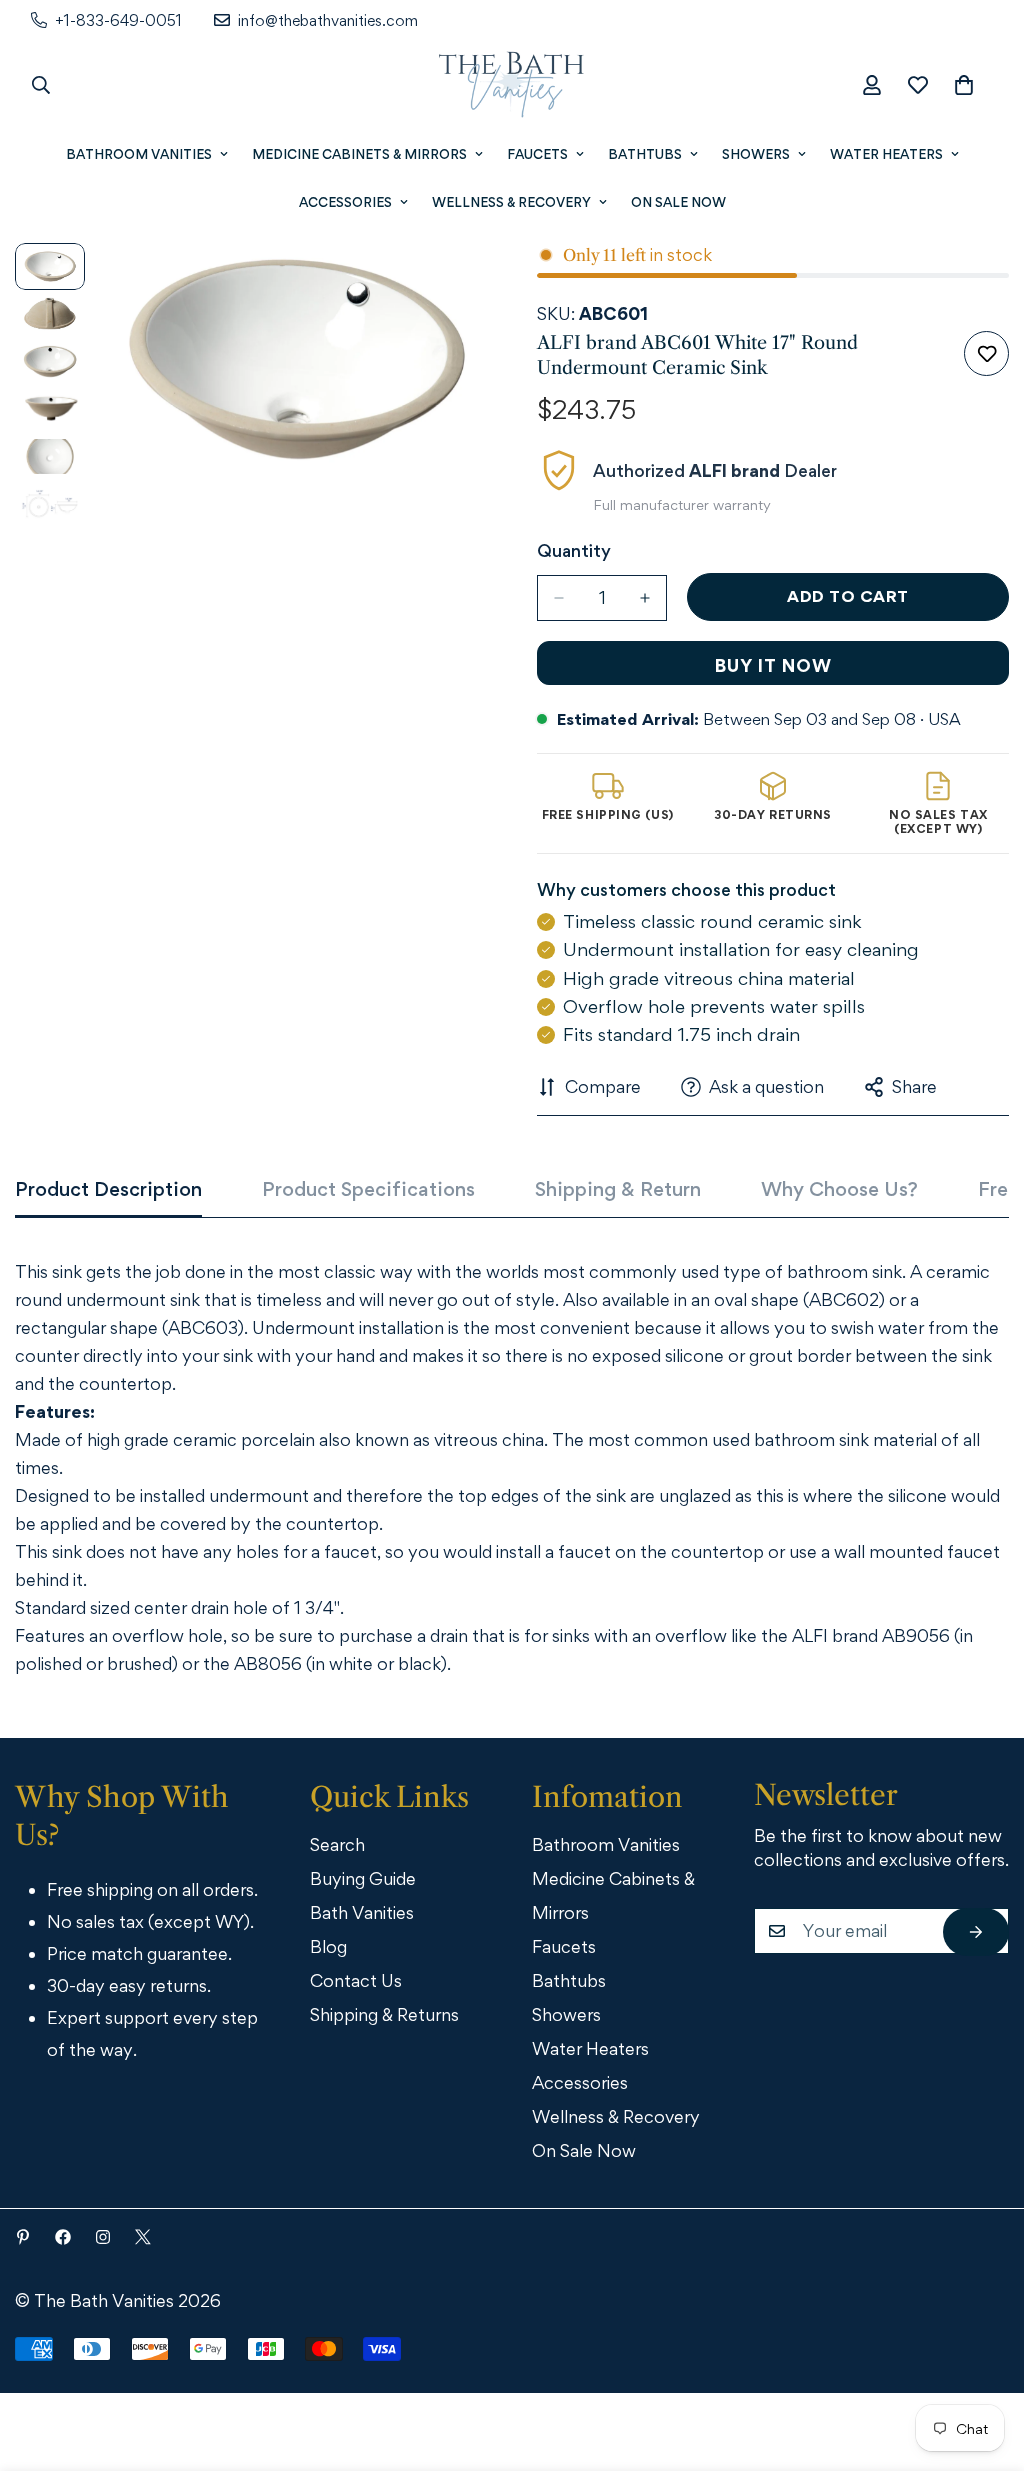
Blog (328, 1946)
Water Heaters (886, 154)
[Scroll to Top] (981, 2361)
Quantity (574, 550)
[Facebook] (63, 2237)
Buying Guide (363, 1878)
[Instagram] (103, 2237)
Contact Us (356, 1980)
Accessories (345, 202)
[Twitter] (143, 2237)
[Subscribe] (976, 1932)
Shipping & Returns (384, 2014)
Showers (756, 154)
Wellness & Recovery (511, 202)
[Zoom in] (444, 285)
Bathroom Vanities (139, 154)
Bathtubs (645, 154)
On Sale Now (678, 202)
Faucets (537, 154)
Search (337, 1844)
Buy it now (773, 665)
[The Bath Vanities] (512, 85)
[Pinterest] (23, 2237)
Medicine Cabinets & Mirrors (359, 154)
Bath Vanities (362, 1912)
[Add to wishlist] (986, 353)
